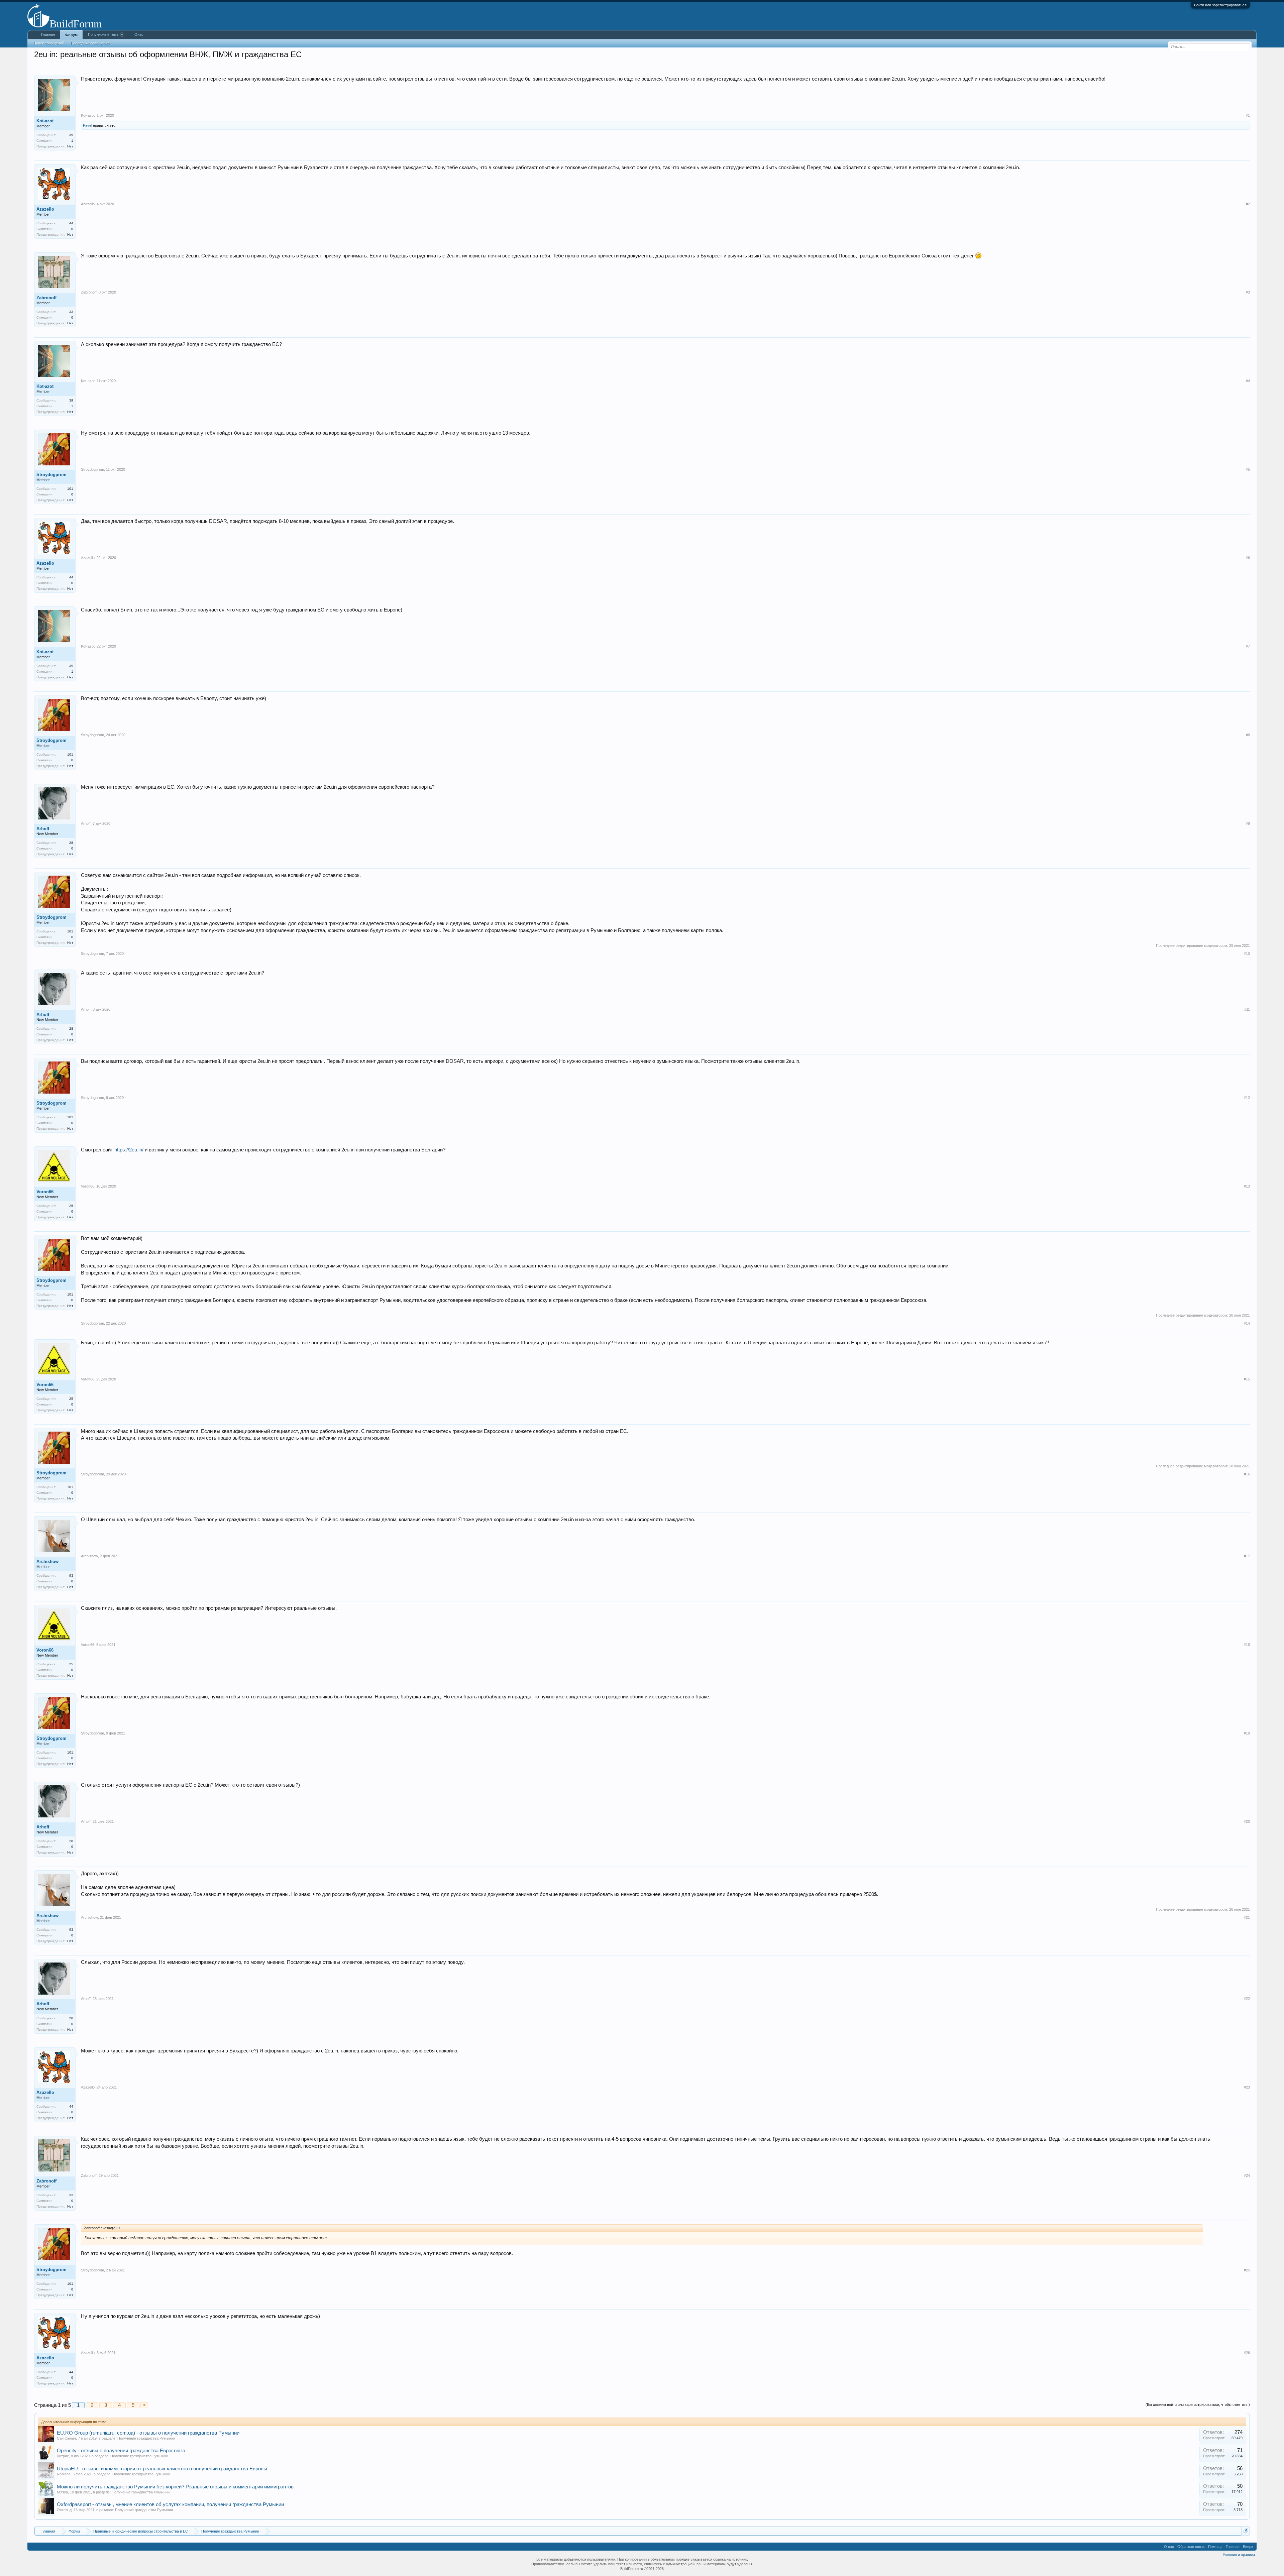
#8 (1248, 735)
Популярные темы (104, 34)
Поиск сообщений (49, 43)
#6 (1248, 558)
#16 (1247, 1474)
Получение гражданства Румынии (146, 2438)
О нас (1169, 2547)
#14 (1247, 1323)
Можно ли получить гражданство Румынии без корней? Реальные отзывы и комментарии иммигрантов (175, 2487)
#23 (1247, 2087)
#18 (1247, 1645)
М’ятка (62, 2492)
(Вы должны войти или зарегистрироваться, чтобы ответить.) (1198, 2404)
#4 (1248, 381)
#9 (1248, 823)
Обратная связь (1191, 2547)
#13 (1247, 1186)
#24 (1247, 2175)
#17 (1247, 1556)
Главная (48, 34)
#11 (1247, 1009)
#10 (1247, 954)
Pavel (87, 125)
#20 (1247, 1821)
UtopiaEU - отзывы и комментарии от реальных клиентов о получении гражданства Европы (162, 2469)
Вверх (1248, 2547)
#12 (1247, 1098)
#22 (1247, 1999)
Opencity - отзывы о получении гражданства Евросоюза (121, 2451)
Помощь (1215, 2547)
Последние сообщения (90, 43)
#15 (1247, 1379)
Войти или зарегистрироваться (1220, 5)
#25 (1247, 2270)
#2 (1248, 204)
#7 (1248, 646)
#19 (1247, 1733)
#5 (1248, 469)
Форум (71, 35)
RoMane (64, 2474)
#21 (1247, 1917)
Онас (139, 34)
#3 (1248, 292)
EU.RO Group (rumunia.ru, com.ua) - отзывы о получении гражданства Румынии (148, 2433)
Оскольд (64, 2510)
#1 (1248, 115)
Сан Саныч (66, 2438)
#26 (1247, 2353)
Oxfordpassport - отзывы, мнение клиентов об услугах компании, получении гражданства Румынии (170, 2504)
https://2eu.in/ (129, 1150)
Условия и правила (1239, 2555)
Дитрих (63, 2456)
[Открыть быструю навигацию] (1246, 2531)
